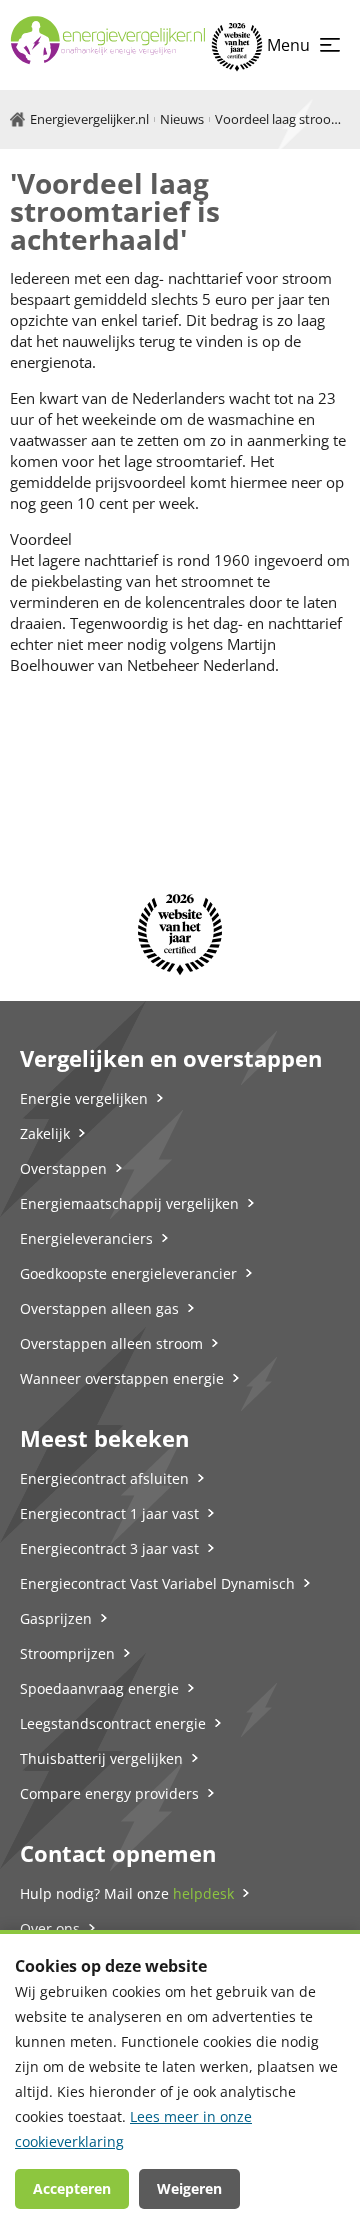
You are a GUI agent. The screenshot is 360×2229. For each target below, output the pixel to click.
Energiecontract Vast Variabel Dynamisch (157, 1583)
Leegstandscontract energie (113, 1723)
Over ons (50, 1928)
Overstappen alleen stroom (111, 1343)
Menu (288, 45)
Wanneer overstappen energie (122, 1378)
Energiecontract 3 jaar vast (109, 1548)
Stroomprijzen (67, 1653)
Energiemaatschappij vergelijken (129, 1203)
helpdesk (203, 1893)
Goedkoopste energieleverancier (128, 1273)
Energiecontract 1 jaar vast (109, 1513)
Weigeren (189, 2188)
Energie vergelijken (84, 1098)
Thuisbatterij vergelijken (101, 1758)
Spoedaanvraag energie (99, 1688)
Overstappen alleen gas (99, 1308)
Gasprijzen (56, 1618)
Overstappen (63, 1168)
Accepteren (72, 2188)
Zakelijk (45, 1133)
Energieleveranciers (86, 1238)
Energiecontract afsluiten (104, 1478)
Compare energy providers (109, 1793)
